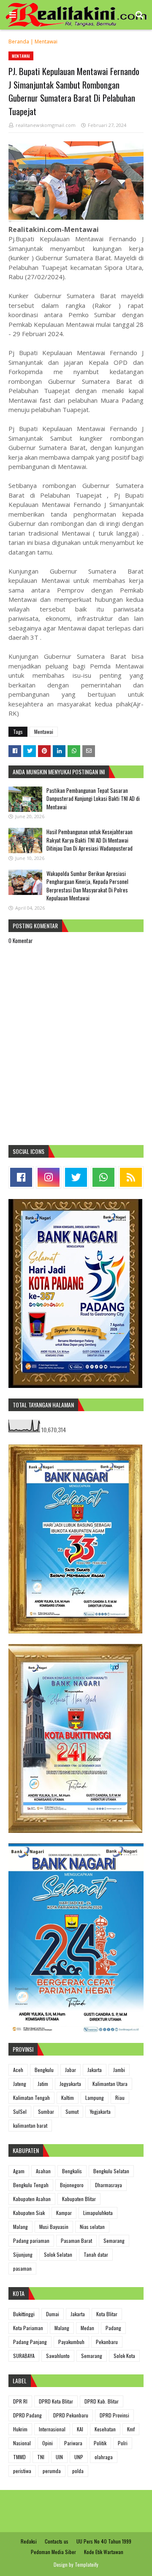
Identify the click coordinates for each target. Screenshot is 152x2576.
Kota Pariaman (28, 2328)
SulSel (20, 2111)
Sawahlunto (58, 2356)
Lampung (95, 2098)
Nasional (22, 2443)
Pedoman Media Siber (53, 2552)
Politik (100, 2443)
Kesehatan (105, 2429)
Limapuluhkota (98, 2213)
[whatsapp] (103, 1177)
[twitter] (76, 1177)
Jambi (119, 2070)
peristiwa (22, 2471)
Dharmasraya (109, 2185)
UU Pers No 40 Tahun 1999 (104, 2541)
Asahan (43, 2171)
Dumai (53, 2314)
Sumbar (46, 2111)
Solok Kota (124, 2356)
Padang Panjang (30, 2342)
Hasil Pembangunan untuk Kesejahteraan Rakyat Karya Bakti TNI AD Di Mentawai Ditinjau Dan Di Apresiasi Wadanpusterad (90, 840)
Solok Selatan (58, 2254)
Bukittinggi (24, 2314)
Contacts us (57, 2541)
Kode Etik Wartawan (104, 2552)
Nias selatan (92, 2227)
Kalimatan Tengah (31, 2098)
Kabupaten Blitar (79, 2199)
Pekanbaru (107, 2342)
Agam (19, 2171)
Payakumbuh (71, 2342)
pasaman (22, 2268)
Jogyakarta (70, 2084)
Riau (120, 2098)
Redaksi (29, 2541)
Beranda (19, 42)
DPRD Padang (27, 2415)
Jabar (71, 2070)
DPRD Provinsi (114, 2415)
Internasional (52, 2429)
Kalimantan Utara (110, 2084)
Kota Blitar (107, 2314)
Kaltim (68, 2098)
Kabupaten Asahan (32, 2199)
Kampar (64, 2213)
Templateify (87, 2564)
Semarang (114, 2241)
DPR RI (20, 2401)
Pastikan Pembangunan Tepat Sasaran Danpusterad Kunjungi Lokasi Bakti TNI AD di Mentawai (93, 799)
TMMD (19, 2457)
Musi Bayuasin (54, 2227)
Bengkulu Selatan (111, 2171)
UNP (79, 2457)
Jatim (43, 2084)
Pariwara (73, 2443)
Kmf (131, 2429)
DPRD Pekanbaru (71, 2415)
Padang (113, 2328)
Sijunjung (23, 2254)
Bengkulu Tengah (31, 2185)
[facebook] (21, 1177)
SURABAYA (24, 2356)
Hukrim (20, 2429)
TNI (41, 2457)
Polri (123, 2443)
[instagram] (49, 1177)
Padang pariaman (31, 2241)
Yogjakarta (100, 2111)
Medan (87, 2328)
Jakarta (95, 2070)
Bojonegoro (72, 2185)
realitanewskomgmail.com (46, 125)
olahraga (104, 2457)
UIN (59, 2457)
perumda (52, 2471)
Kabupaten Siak (29, 2213)
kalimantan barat (30, 2125)
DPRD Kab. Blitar (102, 2401)
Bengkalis (72, 2171)
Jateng (20, 2084)
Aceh (18, 2070)
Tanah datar (96, 2254)
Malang (20, 2227)
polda (78, 2471)
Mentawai (46, 42)
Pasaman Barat (76, 2241)
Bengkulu (44, 2070)
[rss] (131, 1177)
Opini (47, 2443)
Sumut (72, 2111)
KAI (80, 2429)
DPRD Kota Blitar (56, 2401)
